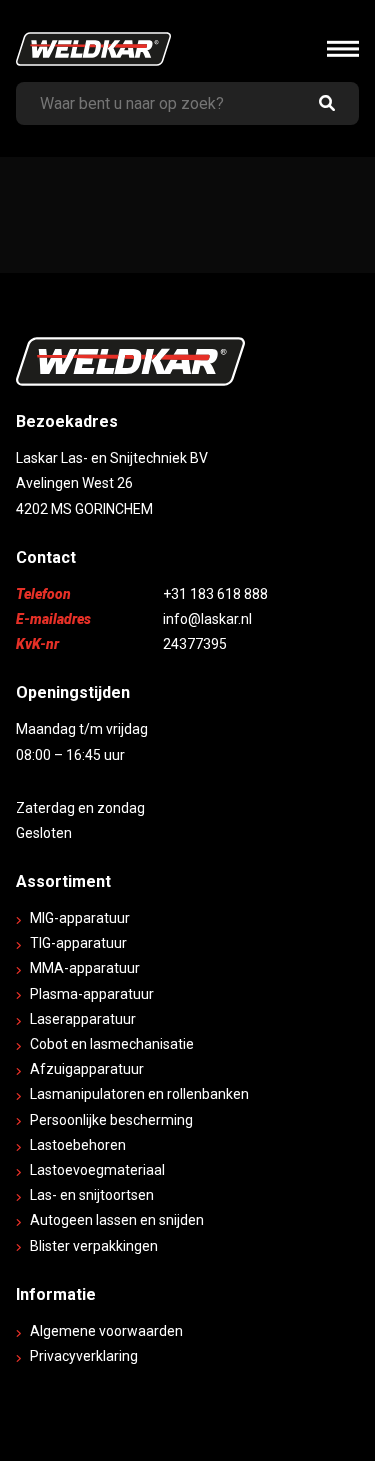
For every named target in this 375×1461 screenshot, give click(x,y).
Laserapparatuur (83, 1019)
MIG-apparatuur (80, 918)
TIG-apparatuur (78, 943)
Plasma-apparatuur (92, 994)
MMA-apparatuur (85, 968)
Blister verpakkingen (94, 1246)
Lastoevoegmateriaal (97, 1170)
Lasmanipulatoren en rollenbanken (139, 1094)
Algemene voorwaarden (106, 1331)
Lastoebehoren (78, 1145)
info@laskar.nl (207, 619)
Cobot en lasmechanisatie (112, 1044)
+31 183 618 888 (215, 594)
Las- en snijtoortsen (92, 1195)
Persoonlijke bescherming (111, 1120)
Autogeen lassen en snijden (117, 1220)
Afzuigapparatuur (87, 1069)
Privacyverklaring (84, 1356)
